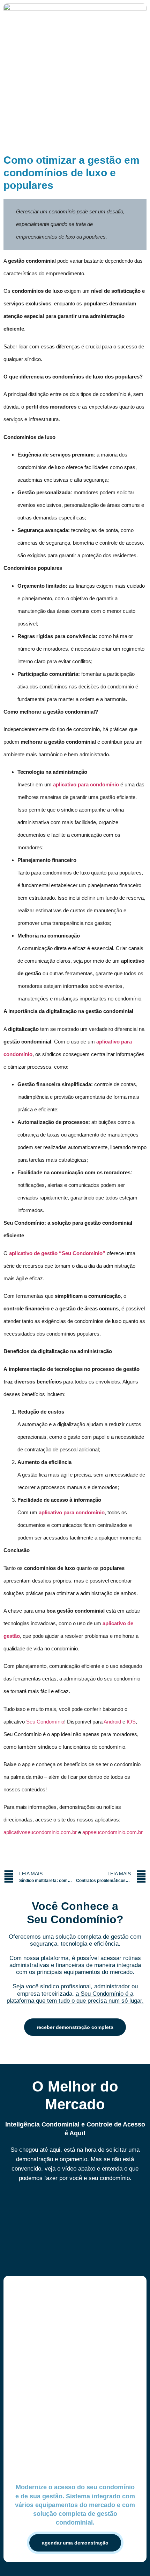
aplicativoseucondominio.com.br (40, 1832)
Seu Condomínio (45, 1722)
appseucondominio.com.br (112, 1832)
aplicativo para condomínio (86, 784)
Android (112, 1722)
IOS (131, 1722)
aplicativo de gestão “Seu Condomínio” (57, 1253)
